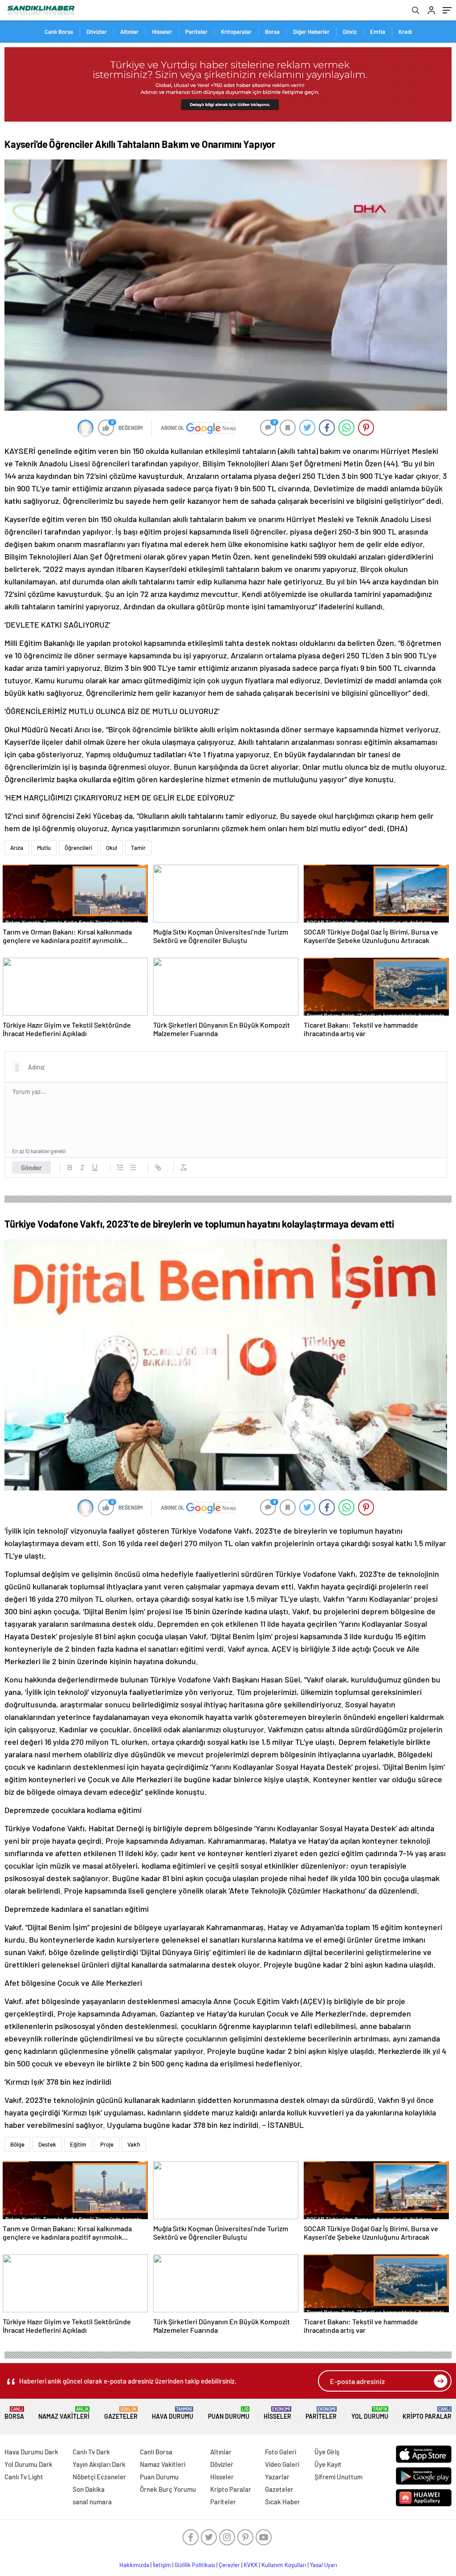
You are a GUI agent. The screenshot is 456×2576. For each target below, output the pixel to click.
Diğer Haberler (311, 32)
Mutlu (44, 848)
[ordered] (120, 1168)
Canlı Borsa (59, 32)
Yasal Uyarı (324, 2565)
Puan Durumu (229, 2413)
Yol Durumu (370, 2413)
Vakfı (134, 2144)
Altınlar (129, 32)
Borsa (272, 32)
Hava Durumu (173, 2413)
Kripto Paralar (427, 2413)
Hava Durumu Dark (31, 2452)
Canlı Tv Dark (91, 2452)
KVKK (251, 2565)
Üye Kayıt (328, 2464)
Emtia (378, 32)
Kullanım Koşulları (284, 2565)
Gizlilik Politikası (195, 2565)
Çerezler (229, 2565)
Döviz (350, 32)
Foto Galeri (281, 2452)
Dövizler (97, 32)
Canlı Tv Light (24, 2477)
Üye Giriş (327, 2452)
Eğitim (78, 2144)
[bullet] (133, 1168)
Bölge (17, 2144)
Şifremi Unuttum (338, 2477)
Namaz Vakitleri (64, 2413)
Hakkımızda (134, 2565)
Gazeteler (121, 2413)
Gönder (31, 1168)
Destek (47, 2144)
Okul (112, 848)
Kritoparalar (236, 32)
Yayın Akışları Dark (99, 2464)
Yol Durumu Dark (28, 2464)
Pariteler (196, 32)
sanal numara (92, 2502)
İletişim (162, 2565)
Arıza (17, 848)
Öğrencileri (78, 848)
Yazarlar (277, 2477)
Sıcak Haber (283, 2502)
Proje (107, 2144)
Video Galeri (282, 2464)
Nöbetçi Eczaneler (99, 2477)
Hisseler (162, 32)
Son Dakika (89, 2489)
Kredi (405, 32)
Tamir (138, 848)
